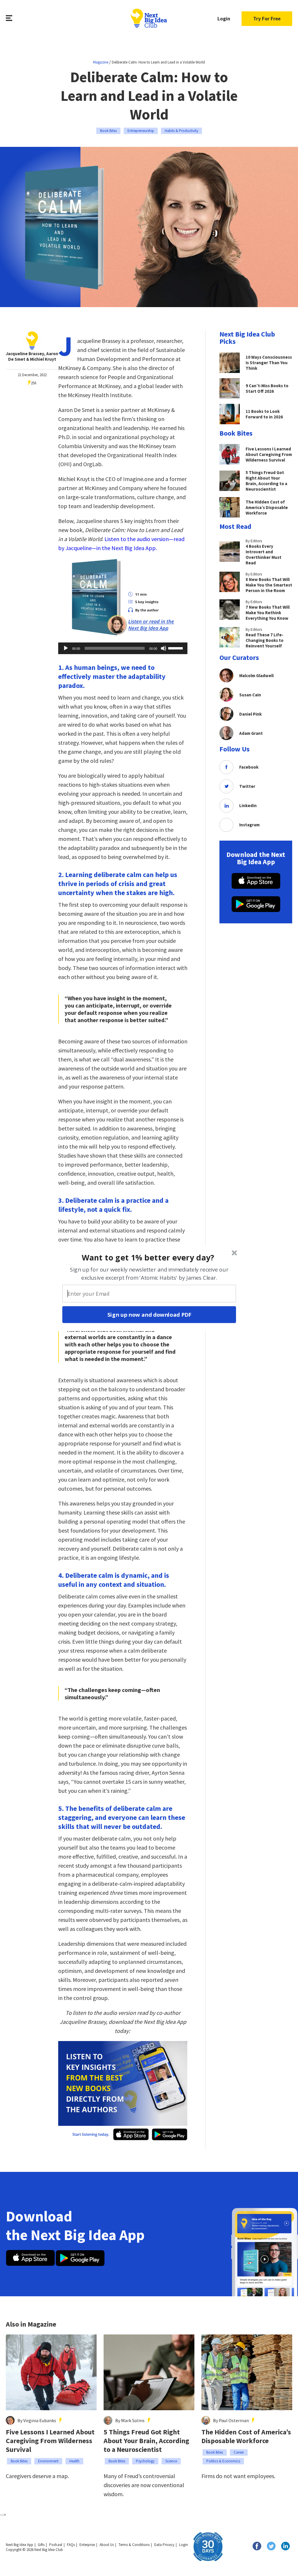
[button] (148, 1257)
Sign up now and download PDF (149, 1314)
